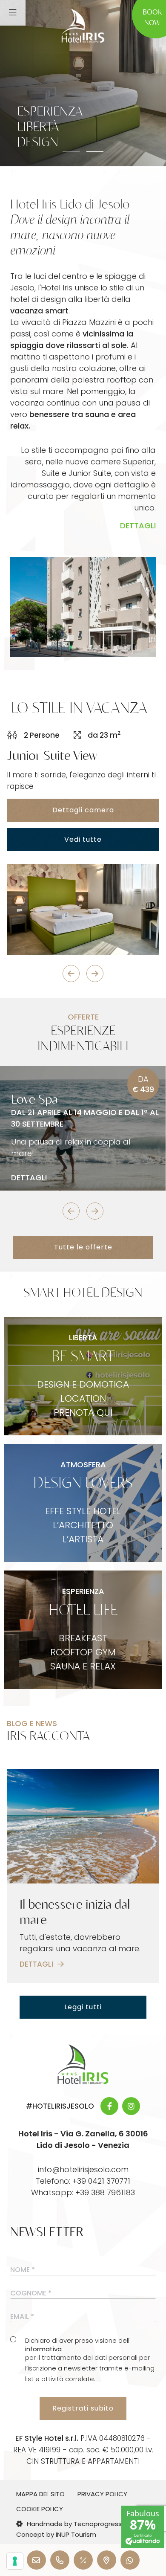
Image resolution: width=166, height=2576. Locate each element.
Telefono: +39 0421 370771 (83, 2181)
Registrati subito (83, 2408)
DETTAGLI (138, 526)
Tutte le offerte (83, 1247)
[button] (71, 152)
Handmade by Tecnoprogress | (76, 2524)
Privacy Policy (102, 2494)
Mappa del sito (40, 2494)
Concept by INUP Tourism (56, 2534)
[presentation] (71, 974)
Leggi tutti (83, 2007)
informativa (43, 2349)
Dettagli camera (83, 810)
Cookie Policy (40, 2509)
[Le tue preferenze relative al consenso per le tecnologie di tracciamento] (15, 2561)
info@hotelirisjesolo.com (83, 2169)
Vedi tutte (83, 839)
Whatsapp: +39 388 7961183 (83, 2192)
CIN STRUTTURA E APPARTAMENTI (83, 2461)
